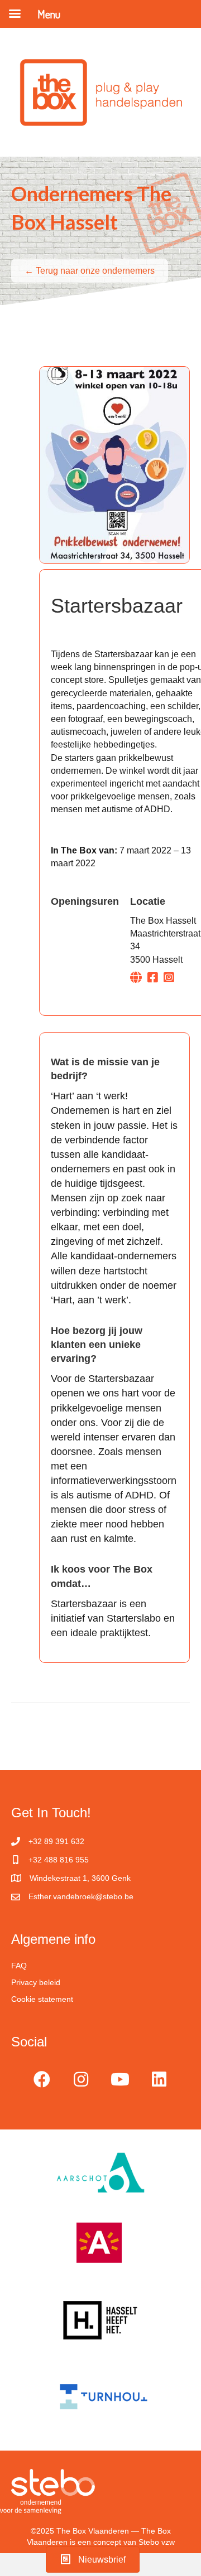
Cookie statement (42, 1999)
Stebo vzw (157, 2542)
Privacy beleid (36, 1982)
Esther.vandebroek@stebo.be (81, 1896)
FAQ (19, 1966)
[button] (42, 2079)
